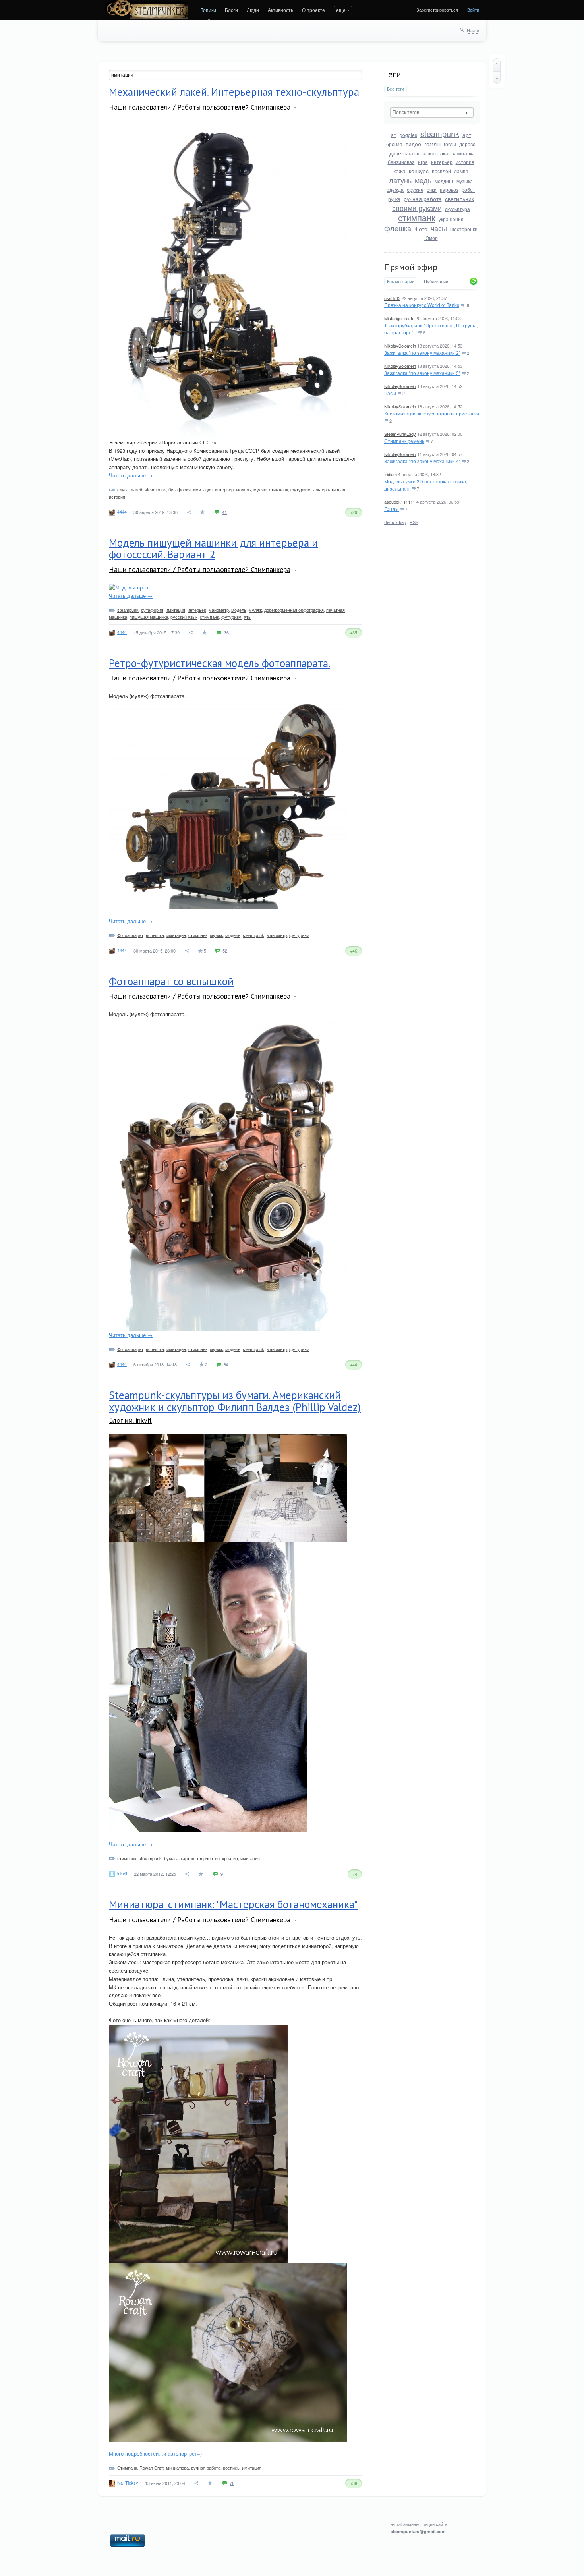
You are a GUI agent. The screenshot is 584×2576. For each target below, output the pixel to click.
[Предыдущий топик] (497, 65)
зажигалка (435, 153)
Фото (421, 229)
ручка (394, 199)
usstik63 (392, 298)
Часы (390, 393)
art (394, 135)
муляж (260, 489)
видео (413, 144)
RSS (414, 522)
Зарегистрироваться (437, 10)
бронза (394, 144)
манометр (219, 610)
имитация (203, 489)
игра (423, 162)
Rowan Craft (152, 2468)
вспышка (155, 935)
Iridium (391, 474)
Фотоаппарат (130, 935)
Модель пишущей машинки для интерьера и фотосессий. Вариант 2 (213, 549)
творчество (208, 1858)
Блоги (231, 10)
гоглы (450, 144)
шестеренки (464, 229)
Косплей (441, 171)
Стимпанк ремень (404, 441)
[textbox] (432, 112)
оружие (415, 190)
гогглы (432, 144)
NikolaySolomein (400, 346)
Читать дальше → (131, 475)
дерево (467, 144)
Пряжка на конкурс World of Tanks (422, 305)
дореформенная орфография (294, 610)
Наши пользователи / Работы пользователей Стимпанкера (200, 107)
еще (341, 10)
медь (423, 180)
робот (468, 190)
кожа (399, 171)
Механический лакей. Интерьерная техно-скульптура (234, 92)
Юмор (431, 238)
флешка (398, 228)
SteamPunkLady (400, 434)
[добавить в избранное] (203, 512)
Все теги (395, 89)
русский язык (184, 617)
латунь (400, 180)
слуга (123, 489)
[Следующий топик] (497, 77)
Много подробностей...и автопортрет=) (155, 2453)
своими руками (417, 208)
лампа (461, 171)
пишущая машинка (149, 617)
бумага (171, 1858)
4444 (122, 512)
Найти (473, 30)
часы (439, 228)
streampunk (150, 1858)
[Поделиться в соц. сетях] (189, 512)
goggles (408, 135)
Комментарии (401, 281)
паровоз (449, 190)
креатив (230, 1858)
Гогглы (392, 509)
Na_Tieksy (128, 2483)
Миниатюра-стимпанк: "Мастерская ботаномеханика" (233, 1904)
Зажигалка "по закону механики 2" (422, 353)
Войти (473, 10)
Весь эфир (395, 522)
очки (432, 190)
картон (188, 1858)
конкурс (419, 171)
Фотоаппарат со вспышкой (171, 981)
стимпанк (417, 217)
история (465, 162)
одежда (395, 190)
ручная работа (423, 199)
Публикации (436, 282)
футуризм (301, 489)
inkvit (122, 1873)
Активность (280, 10)
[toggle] (295, 108)
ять (247, 617)
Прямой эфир (411, 267)
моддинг (444, 181)
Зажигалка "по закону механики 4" (422, 461)
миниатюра (177, 2468)
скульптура (457, 209)
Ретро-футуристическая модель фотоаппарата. (219, 663)
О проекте (313, 10)
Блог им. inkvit (130, 1420)
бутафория (180, 489)
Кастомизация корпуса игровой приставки (432, 413)
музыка (465, 181)
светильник (459, 199)
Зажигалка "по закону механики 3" (422, 373)
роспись (231, 2468)
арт (467, 135)
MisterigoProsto (399, 318)
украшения (451, 219)
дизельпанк (404, 153)
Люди (253, 10)
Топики (208, 10)
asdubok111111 (400, 502)
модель (244, 489)
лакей (136, 489)
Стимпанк (127, 2468)
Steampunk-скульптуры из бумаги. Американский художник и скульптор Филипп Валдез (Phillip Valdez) (235, 1401)
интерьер (442, 162)
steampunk (440, 134)
